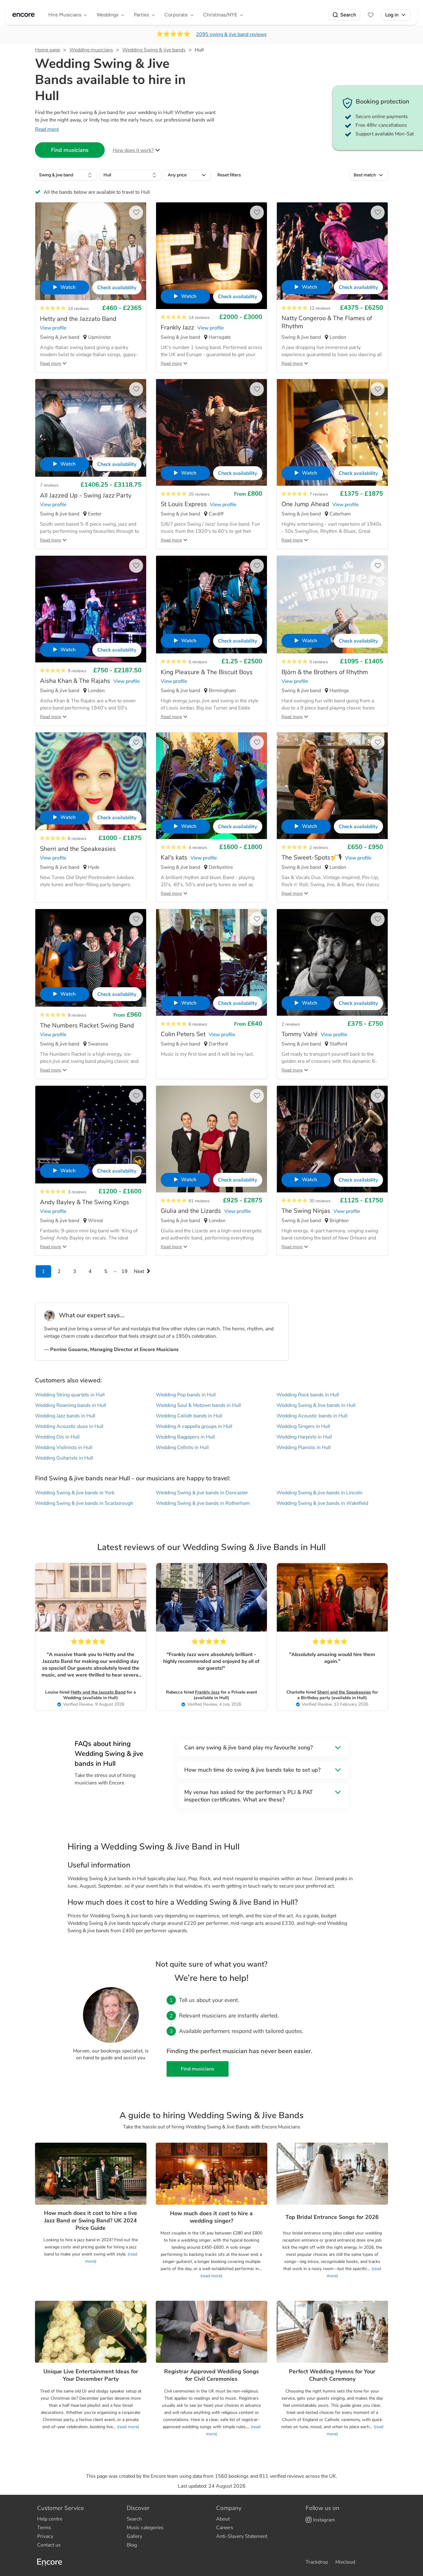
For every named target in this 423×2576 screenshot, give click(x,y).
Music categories (145, 2528)
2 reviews (319, 848)
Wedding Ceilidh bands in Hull (189, 1416)
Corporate (176, 15)
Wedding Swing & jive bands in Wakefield (322, 1503)
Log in (392, 15)
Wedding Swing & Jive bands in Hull (316, 1405)
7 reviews (49, 485)
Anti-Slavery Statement (242, 2536)
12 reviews (320, 308)
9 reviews (77, 671)
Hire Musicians (65, 15)
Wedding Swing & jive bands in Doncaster (202, 1493)
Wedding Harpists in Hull (304, 1437)
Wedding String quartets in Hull (70, 1395)
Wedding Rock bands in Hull (308, 1395)
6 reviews (77, 839)
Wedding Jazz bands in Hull (65, 1416)
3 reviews (77, 1192)
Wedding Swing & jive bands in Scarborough (84, 1503)
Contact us (49, 2545)
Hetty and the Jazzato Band (98, 1692)
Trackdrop (317, 2562)
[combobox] (66, 175)
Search (348, 15)
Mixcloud (345, 2562)
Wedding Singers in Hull (303, 1426)
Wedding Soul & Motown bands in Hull (198, 1405)
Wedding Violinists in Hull (64, 1447)
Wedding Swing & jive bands (154, 50)
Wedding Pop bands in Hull (186, 1395)
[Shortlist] (371, 15)
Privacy (45, 2536)
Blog (132, 2545)
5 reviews (198, 662)
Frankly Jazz (207, 1692)
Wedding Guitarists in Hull (64, 1458)
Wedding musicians (91, 50)
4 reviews (198, 848)
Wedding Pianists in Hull (304, 1447)
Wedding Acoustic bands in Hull (312, 1416)
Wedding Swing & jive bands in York (75, 1493)
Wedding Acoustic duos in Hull (69, 1426)
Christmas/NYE (220, 15)
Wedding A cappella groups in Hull (194, 1426)
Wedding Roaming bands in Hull (71, 1405)
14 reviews (78, 309)
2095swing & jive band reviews (231, 34)
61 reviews (199, 1201)
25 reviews (199, 494)
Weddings (107, 15)
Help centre (50, 2519)
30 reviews (320, 1201)
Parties (141, 15)
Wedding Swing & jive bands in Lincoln (319, 1493)
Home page (48, 50)
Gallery (134, 2536)
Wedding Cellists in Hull (182, 1447)
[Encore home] (24, 15)
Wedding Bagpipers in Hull (185, 1437)
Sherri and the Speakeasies (344, 1692)
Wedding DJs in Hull (57, 1437)
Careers (225, 2528)
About (223, 2519)
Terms (44, 2528)
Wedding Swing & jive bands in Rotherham (203, 1503)
